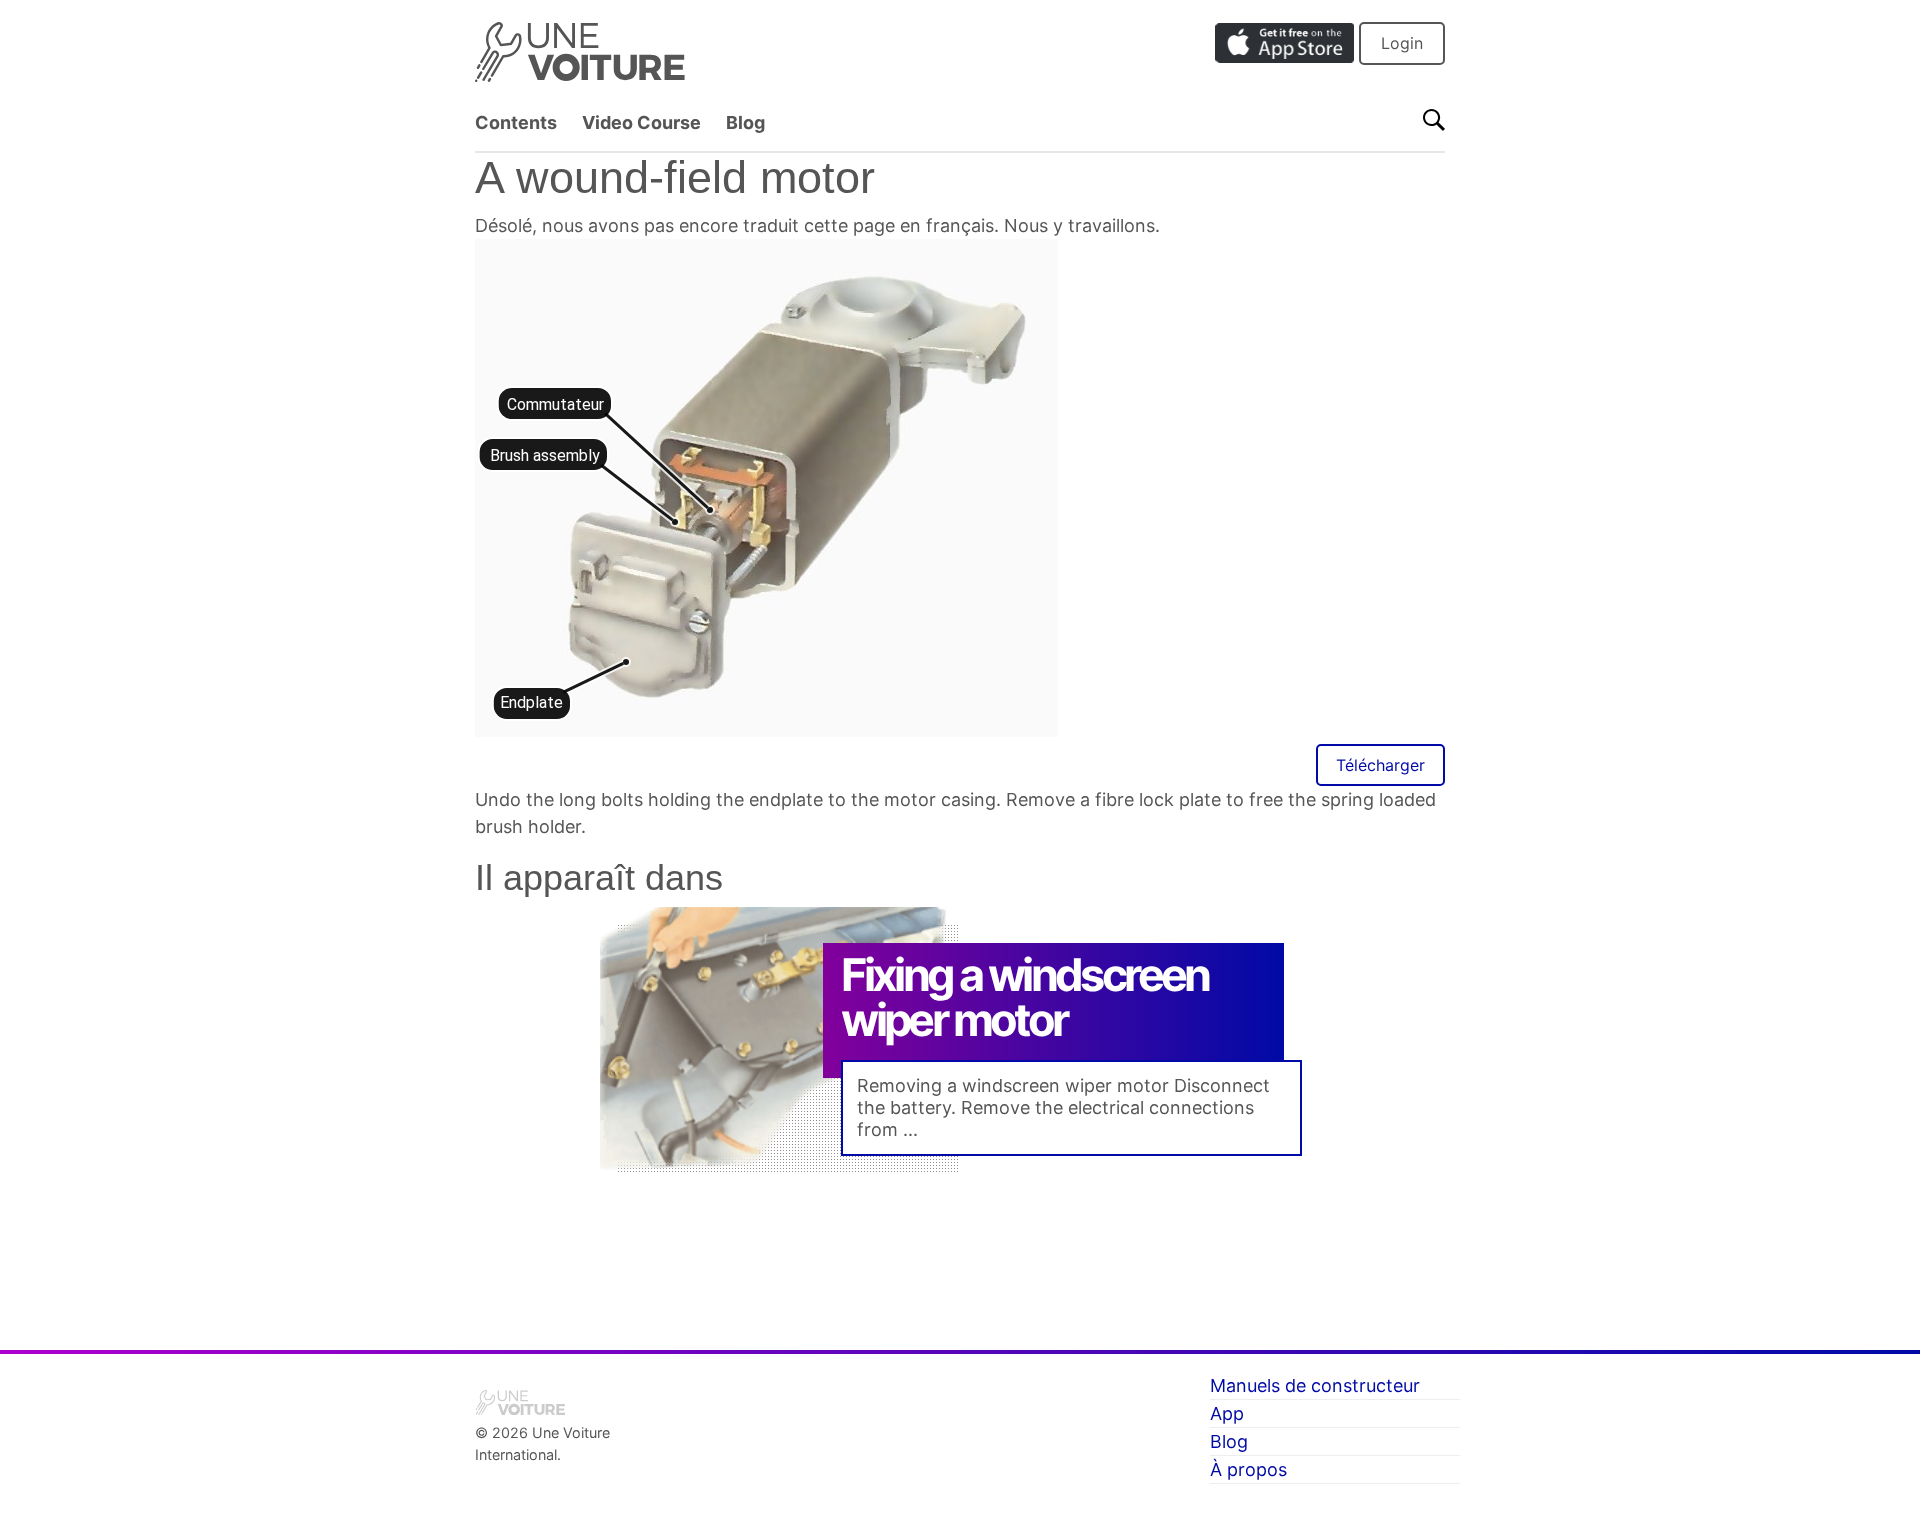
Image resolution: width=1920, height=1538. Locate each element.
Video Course (641, 122)
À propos (1248, 1469)
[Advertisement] (960, 1255)
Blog (745, 122)
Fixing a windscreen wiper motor (1025, 997)
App (1227, 1413)
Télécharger (1380, 765)
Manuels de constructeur (1315, 1385)
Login (1402, 43)
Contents (516, 122)
